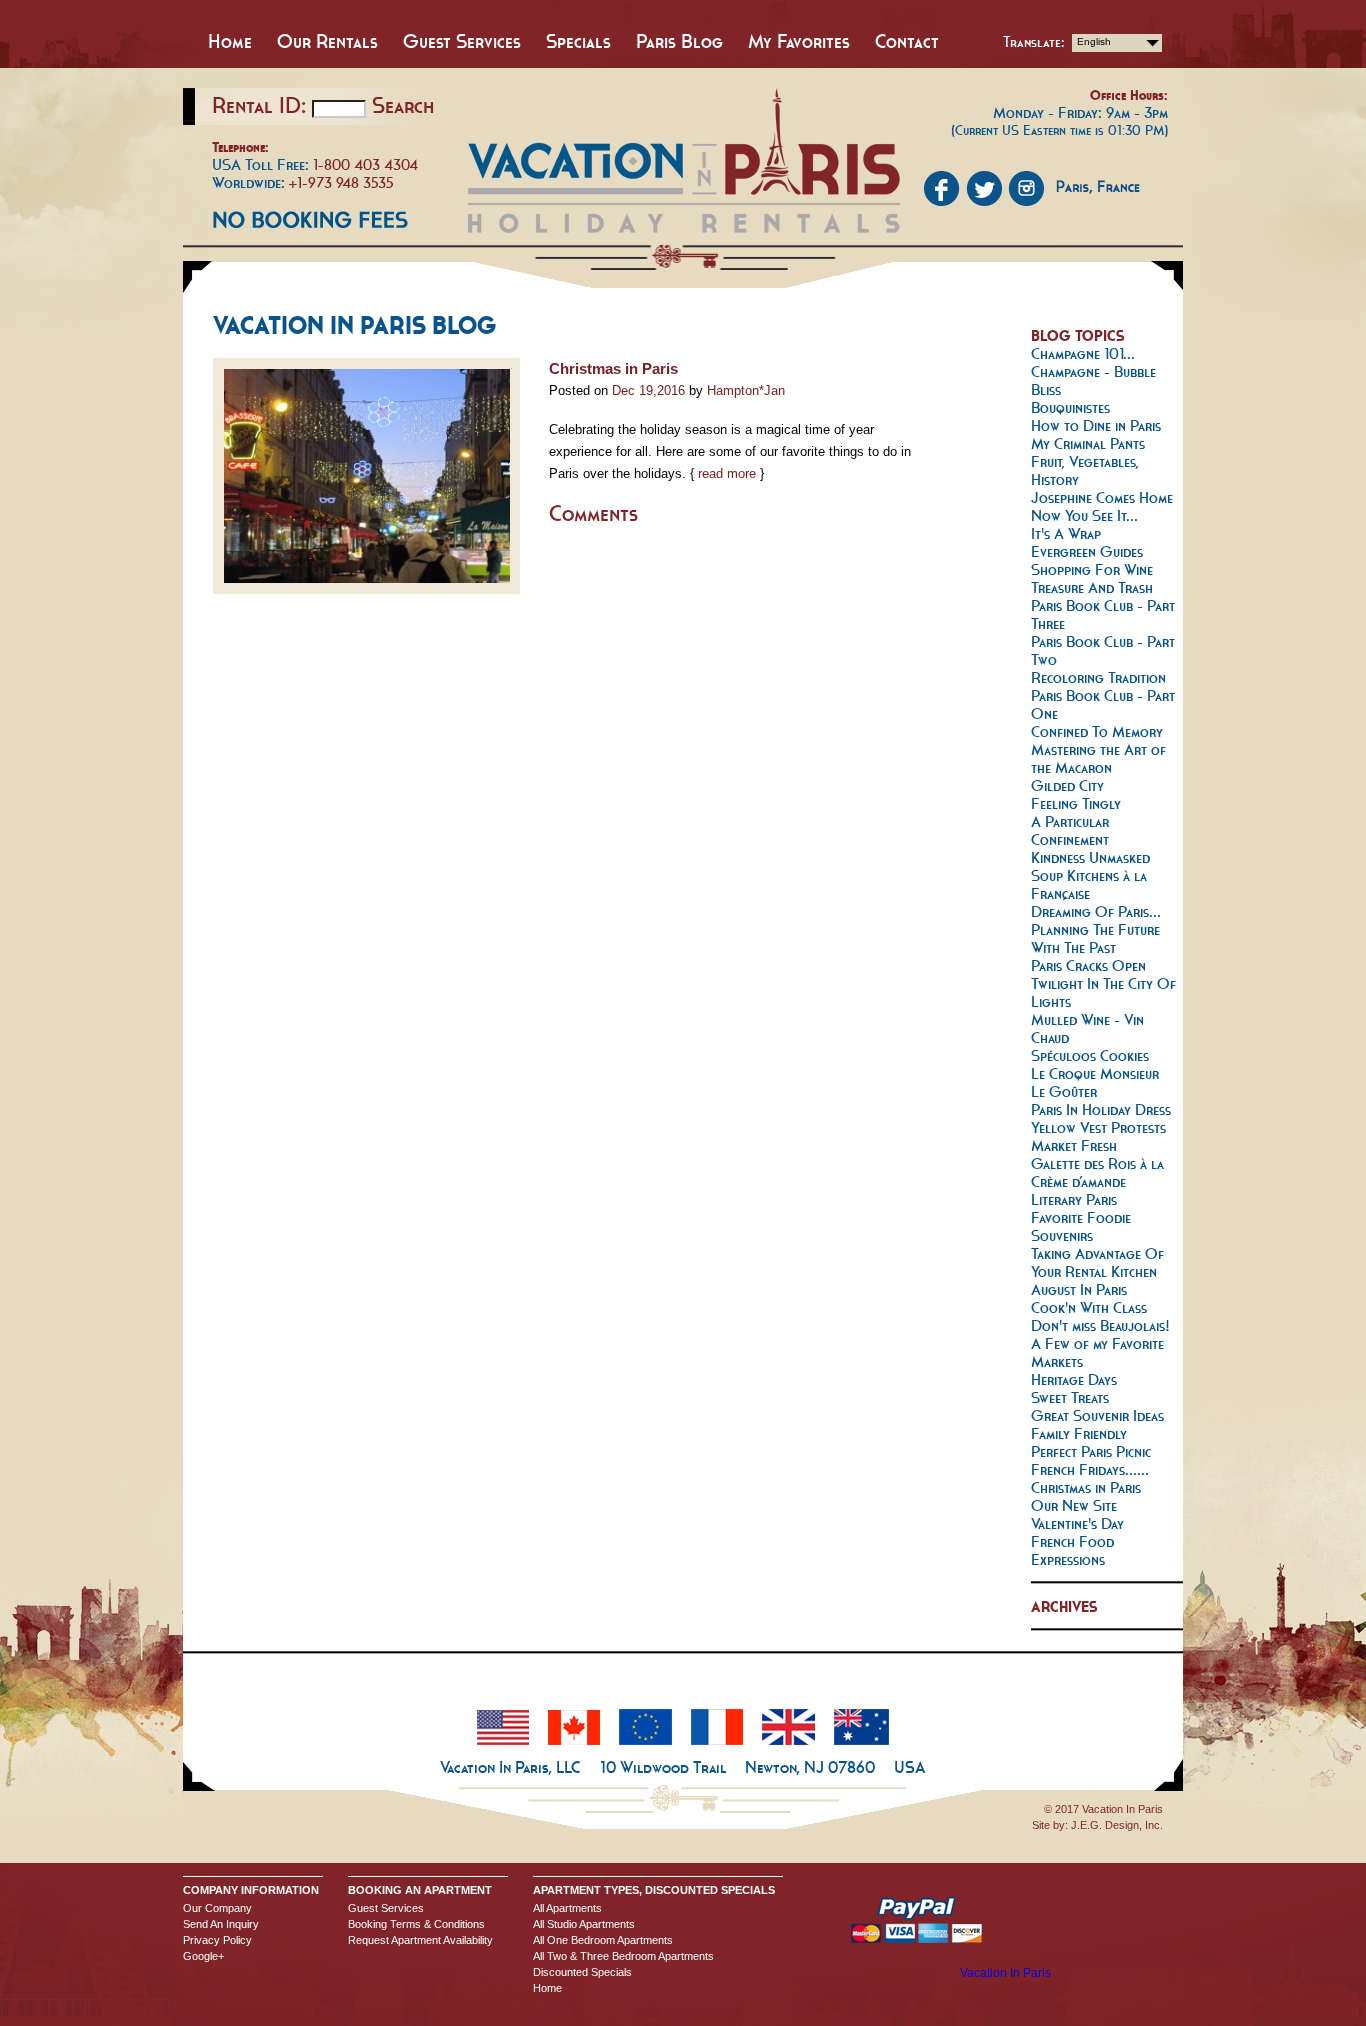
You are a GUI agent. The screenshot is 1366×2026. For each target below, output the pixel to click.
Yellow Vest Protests (1098, 1127)
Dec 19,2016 (648, 390)
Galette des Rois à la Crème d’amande (1097, 1172)
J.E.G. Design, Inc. (1117, 1825)
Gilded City (1067, 785)
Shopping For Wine (1092, 569)
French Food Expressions (1072, 1550)
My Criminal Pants (1088, 443)
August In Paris (1079, 1289)
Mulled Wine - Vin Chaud (1087, 1028)
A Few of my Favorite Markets (1097, 1352)
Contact (907, 41)
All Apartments (567, 1908)
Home (230, 41)
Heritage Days (1074, 1379)
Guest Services (462, 41)
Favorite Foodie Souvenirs (1081, 1226)
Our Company (217, 1908)
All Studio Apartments (584, 1924)
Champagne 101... (1083, 353)
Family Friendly (1079, 1433)
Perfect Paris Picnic (1091, 1451)
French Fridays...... (1090, 1469)
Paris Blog (679, 41)
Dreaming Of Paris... (1096, 911)
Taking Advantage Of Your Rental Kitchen (1097, 1262)
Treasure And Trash (1092, 587)
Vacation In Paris (1005, 1973)
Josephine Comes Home (1102, 497)
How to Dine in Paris (1096, 425)
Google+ (203, 1956)
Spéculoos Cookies (1090, 1055)
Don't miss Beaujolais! (1100, 1325)
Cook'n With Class (1089, 1307)
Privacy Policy (217, 1940)
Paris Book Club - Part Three (1103, 614)
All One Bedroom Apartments (603, 1940)
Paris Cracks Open (1088, 965)
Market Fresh (1074, 1145)
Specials (578, 41)
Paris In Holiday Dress (1101, 1109)
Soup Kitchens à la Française (1089, 884)
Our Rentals (327, 41)
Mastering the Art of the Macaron (1098, 758)
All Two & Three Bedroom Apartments (623, 1956)
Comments (593, 513)
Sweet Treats (1070, 1397)
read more (727, 473)
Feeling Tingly (1076, 803)
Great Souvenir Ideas (1097, 1415)
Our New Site (1074, 1505)
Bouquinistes (1070, 407)
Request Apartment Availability (420, 1940)
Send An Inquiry (221, 1924)
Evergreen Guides (1087, 551)
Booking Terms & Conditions (416, 1924)
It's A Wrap (1066, 533)
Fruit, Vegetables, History (1085, 470)
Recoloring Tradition (1098, 677)
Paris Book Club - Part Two (1103, 650)
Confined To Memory (1097, 731)
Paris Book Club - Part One (1103, 704)
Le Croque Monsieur (1095, 1073)
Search (403, 105)
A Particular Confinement (1070, 830)
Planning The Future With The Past (1095, 938)
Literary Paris (1074, 1199)
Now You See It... (1084, 515)
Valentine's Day (1077, 1523)
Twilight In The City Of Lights (1103, 992)
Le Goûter (1064, 1091)
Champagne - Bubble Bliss (1093, 380)
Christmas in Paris (613, 368)
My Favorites (799, 41)
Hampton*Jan (746, 390)
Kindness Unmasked (1090, 857)
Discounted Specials (582, 1972)
